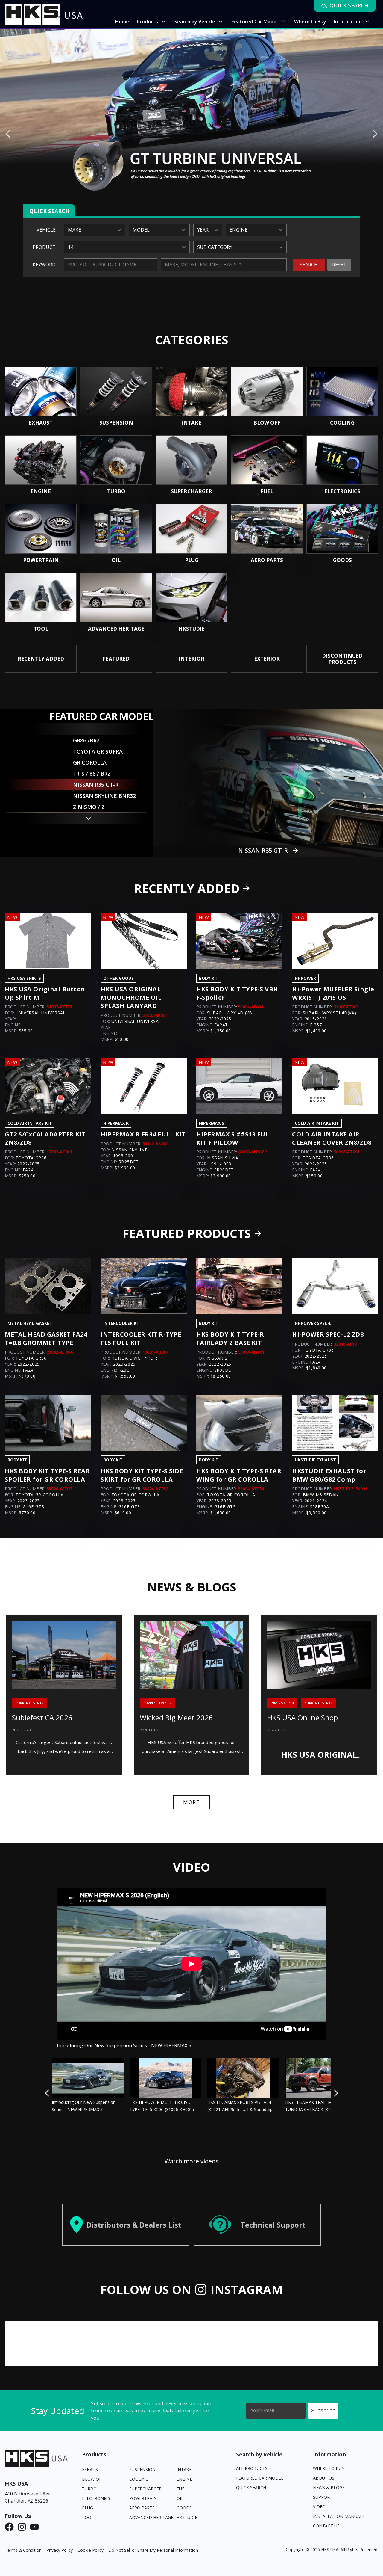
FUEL (182, 2489)
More (191, 1802)
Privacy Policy (60, 2550)
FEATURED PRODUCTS (187, 1233)
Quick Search (251, 2487)
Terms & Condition (23, 2550)
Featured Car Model (260, 2478)
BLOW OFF (93, 2479)
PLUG (88, 2508)
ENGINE (184, 2479)
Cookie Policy (91, 2550)
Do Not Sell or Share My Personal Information (153, 2550)
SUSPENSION (142, 2469)
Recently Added (187, 888)
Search (309, 265)
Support (323, 2497)
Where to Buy (329, 2468)
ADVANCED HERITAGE (151, 2517)
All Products (252, 2468)
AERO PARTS (142, 2508)
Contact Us (326, 2526)
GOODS (184, 2508)
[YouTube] (36, 2527)
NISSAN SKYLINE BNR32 (263, 850)
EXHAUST (91, 2469)
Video (319, 2507)
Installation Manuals (339, 2516)
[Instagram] (24, 2527)
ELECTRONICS (96, 2498)
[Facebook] (11, 2527)
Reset (339, 265)
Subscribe (323, 2410)
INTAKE (184, 2469)
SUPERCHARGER (145, 2489)
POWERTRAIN (143, 2498)
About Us (324, 2478)
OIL (180, 2498)
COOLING (139, 2479)
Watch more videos (191, 2161)
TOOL (88, 2517)
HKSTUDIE (187, 2517)
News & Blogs (329, 2487)
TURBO (89, 2489)
